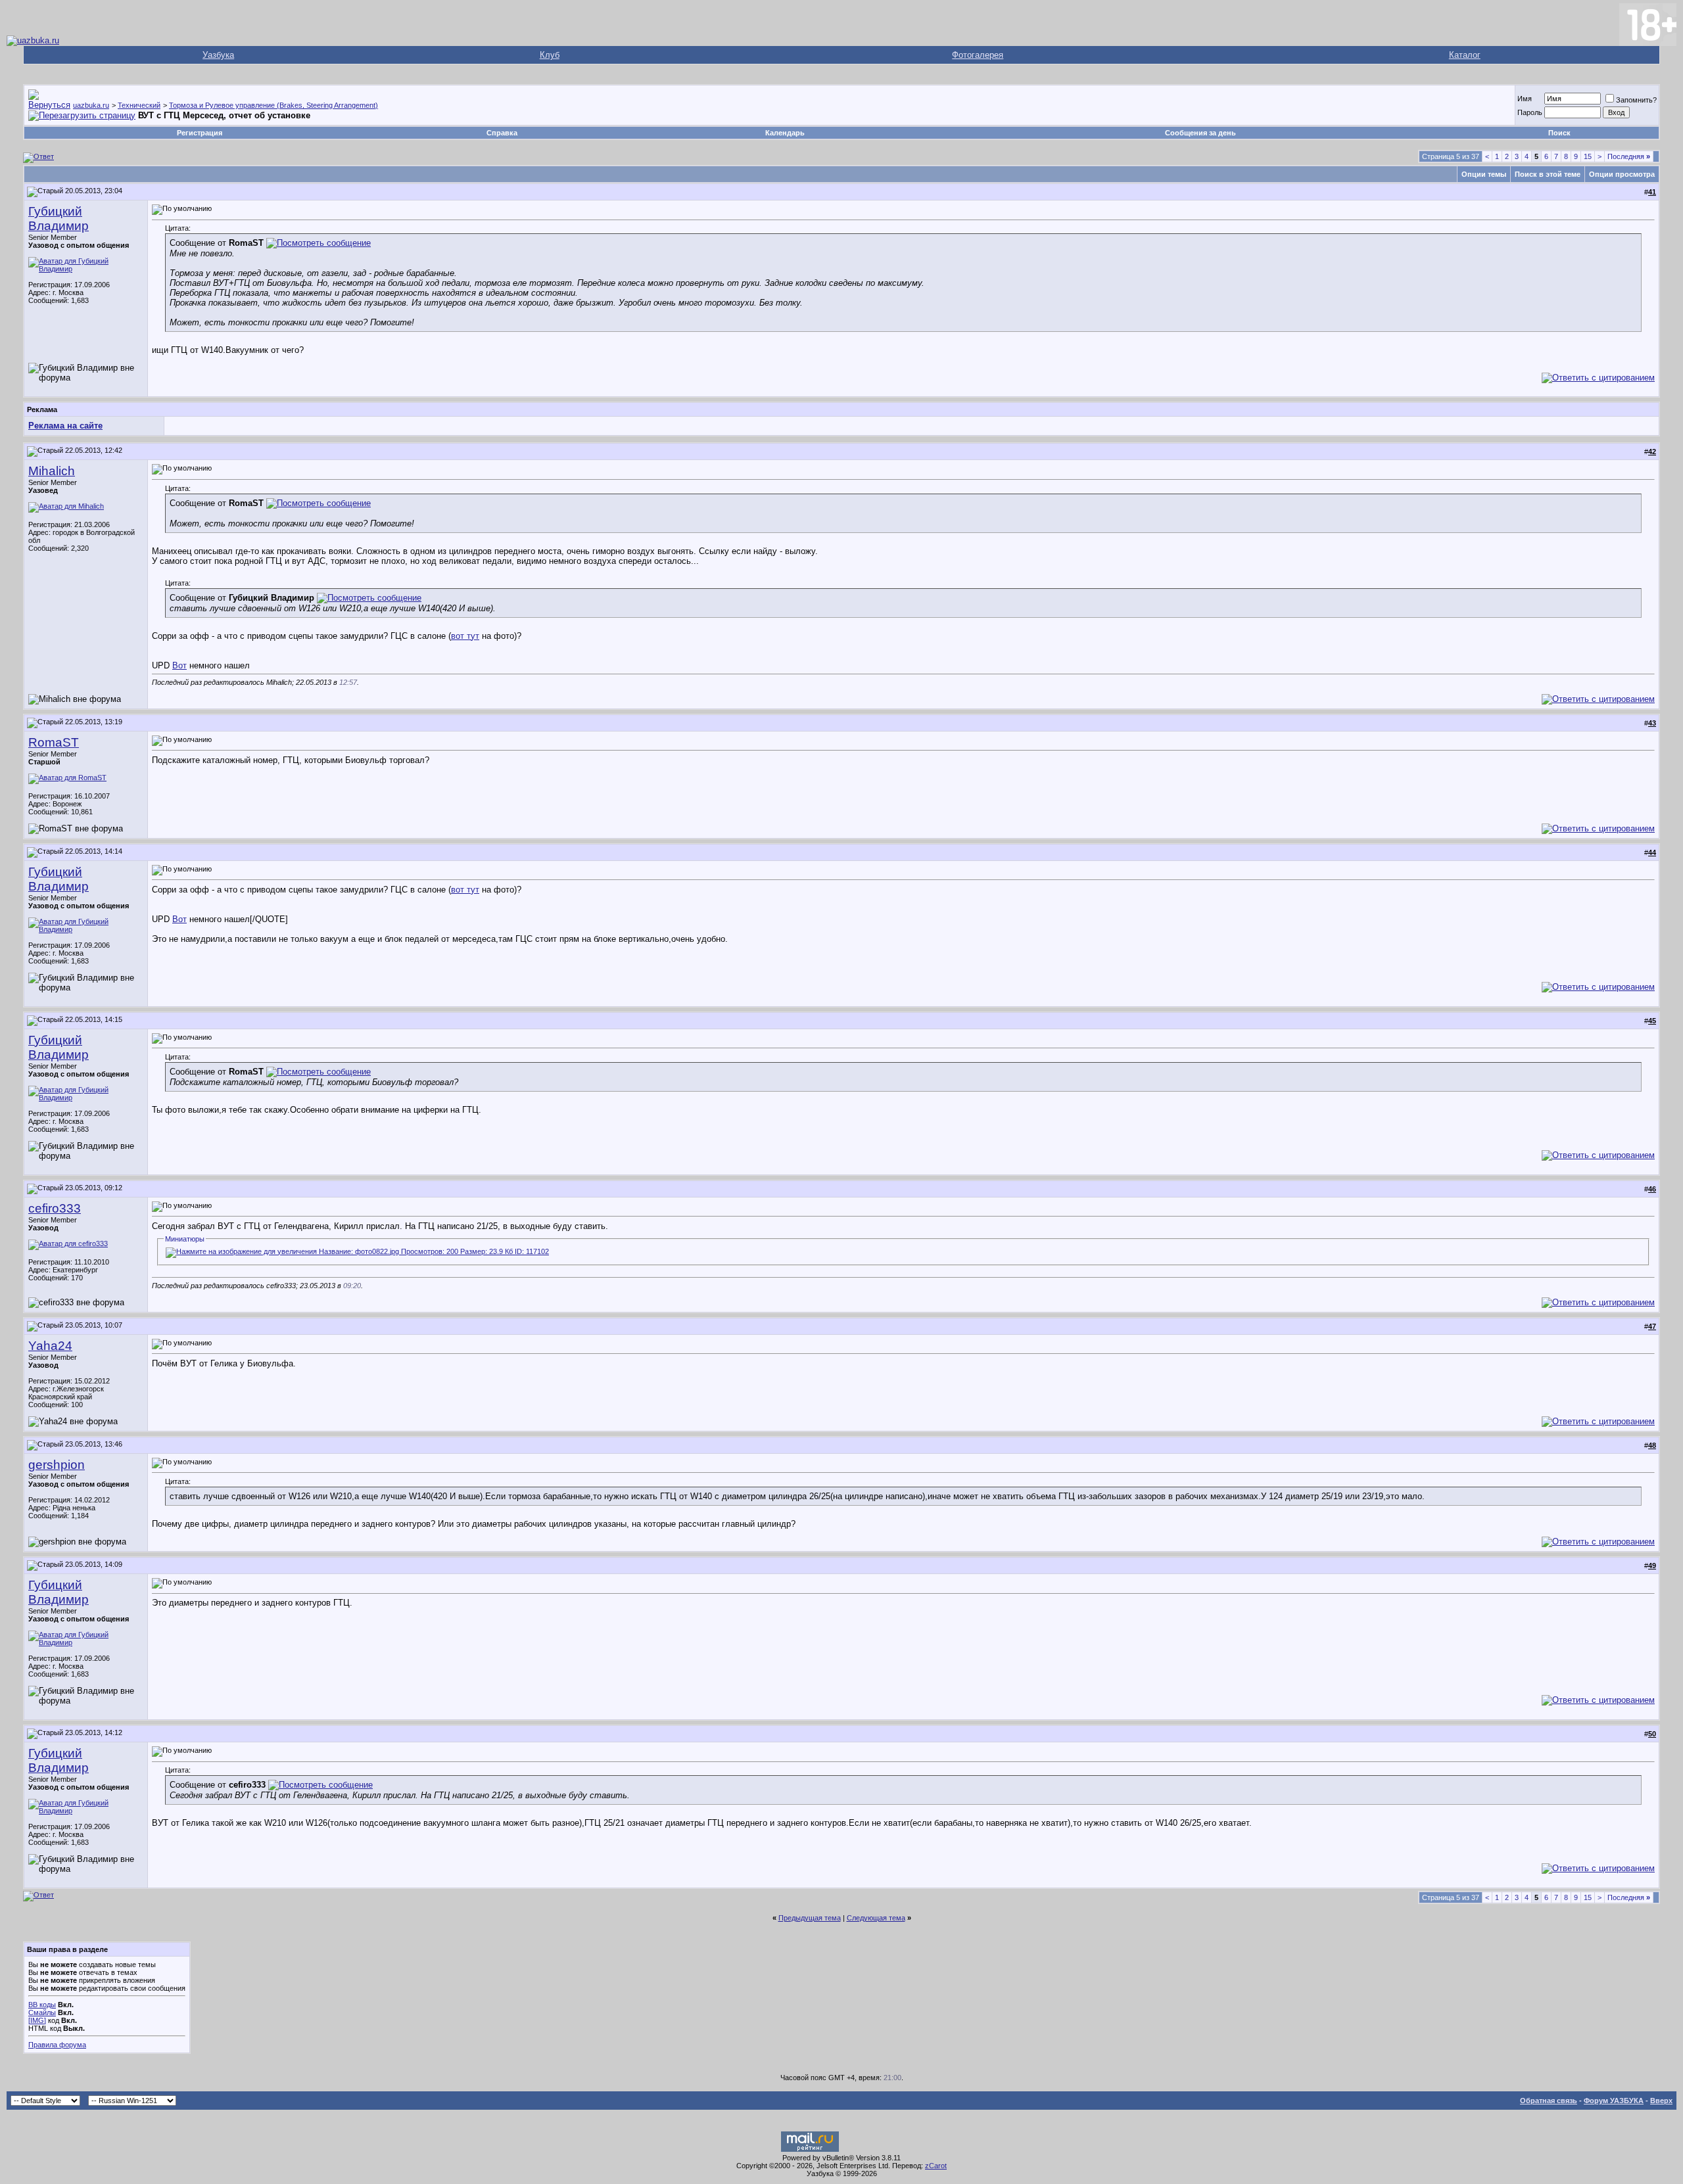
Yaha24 (50, 1346)
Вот (179, 665)
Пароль (1530, 112)
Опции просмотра (1622, 174)
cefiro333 (55, 1208)
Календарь (785, 133)
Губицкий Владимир (59, 219)
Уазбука (218, 55)
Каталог (1465, 55)
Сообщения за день (1200, 133)
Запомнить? (1636, 100)
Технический (139, 105)
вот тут (465, 636)
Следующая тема (876, 1918)
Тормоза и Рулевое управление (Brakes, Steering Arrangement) (273, 105)
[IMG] (37, 2020)
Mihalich (52, 471)
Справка (502, 133)
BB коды (42, 2005)
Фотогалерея (978, 55)
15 (1588, 156)
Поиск (1559, 133)
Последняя (1629, 156)
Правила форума (57, 2045)
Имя (1525, 99)
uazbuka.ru (91, 105)
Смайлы (42, 2012)
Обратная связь (1549, 2101)
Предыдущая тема (810, 1918)
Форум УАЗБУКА (1614, 2101)
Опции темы (1484, 174)
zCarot (936, 2166)
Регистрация (200, 133)
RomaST (54, 742)
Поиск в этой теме (1548, 174)
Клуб (550, 55)
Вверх (1661, 2101)
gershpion (57, 1465)
